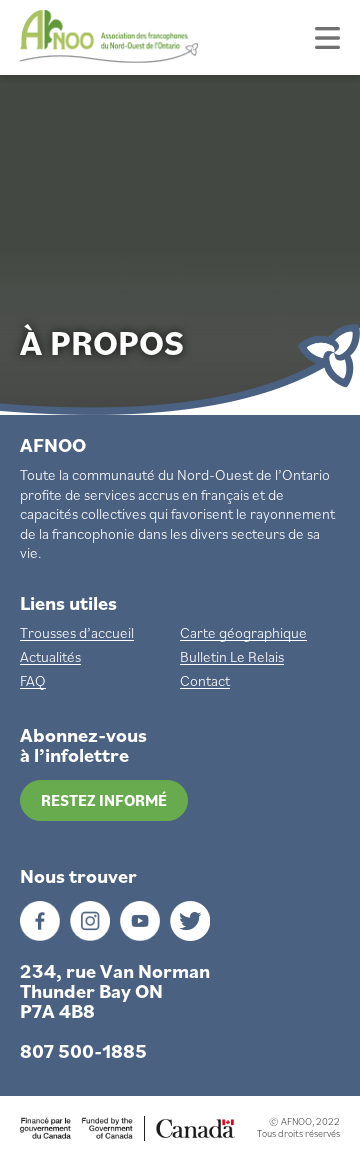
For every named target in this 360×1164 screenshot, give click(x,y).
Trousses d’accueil (77, 633)
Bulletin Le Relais (232, 657)
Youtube (140, 921)
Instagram (90, 921)
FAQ (33, 681)
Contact (205, 681)
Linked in (190, 921)
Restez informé (104, 800)
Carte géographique (243, 633)
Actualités (50, 657)
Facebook (40, 921)
